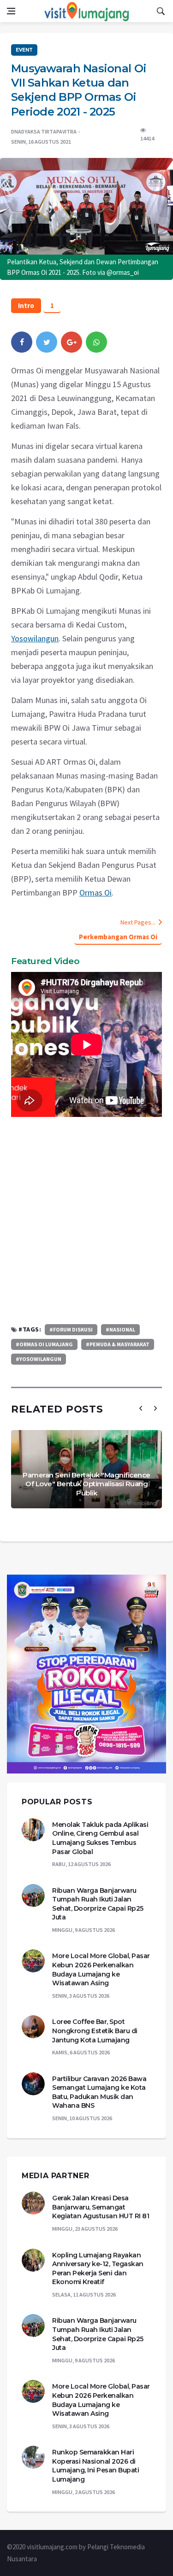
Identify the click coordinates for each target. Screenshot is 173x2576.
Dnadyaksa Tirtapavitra (44, 131)
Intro (26, 305)
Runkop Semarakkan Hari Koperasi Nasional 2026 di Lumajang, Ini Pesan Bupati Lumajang (95, 2466)
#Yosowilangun (39, 1359)
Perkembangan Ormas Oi (118, 937)
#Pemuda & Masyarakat (118, 1344)
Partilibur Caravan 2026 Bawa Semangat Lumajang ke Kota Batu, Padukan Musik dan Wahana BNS (99, 2092)
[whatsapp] (96, 342)
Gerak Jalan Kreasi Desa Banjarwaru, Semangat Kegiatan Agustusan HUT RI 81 (101, 2207)
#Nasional (120, 1329)
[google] (72, 342)
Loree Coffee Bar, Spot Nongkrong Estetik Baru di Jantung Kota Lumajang (95, 2031)
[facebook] (22, 342)
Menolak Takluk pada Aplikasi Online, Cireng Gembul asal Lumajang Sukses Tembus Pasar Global (100, 1838)
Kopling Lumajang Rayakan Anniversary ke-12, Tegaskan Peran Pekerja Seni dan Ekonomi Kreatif (98, 2269)
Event (24, 50)
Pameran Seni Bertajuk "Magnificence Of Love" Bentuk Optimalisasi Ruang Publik (86, 1484)
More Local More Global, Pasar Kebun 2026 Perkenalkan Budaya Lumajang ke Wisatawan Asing (101, 1969)
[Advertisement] (86, 1220)
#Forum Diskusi (71, 1329)
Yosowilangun (35, 638)
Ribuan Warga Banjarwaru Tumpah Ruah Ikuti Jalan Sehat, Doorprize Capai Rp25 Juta (98, 1904)
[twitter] (47, 342)
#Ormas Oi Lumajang (44, 1344)
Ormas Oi (95, 893)
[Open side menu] (11, 11)
